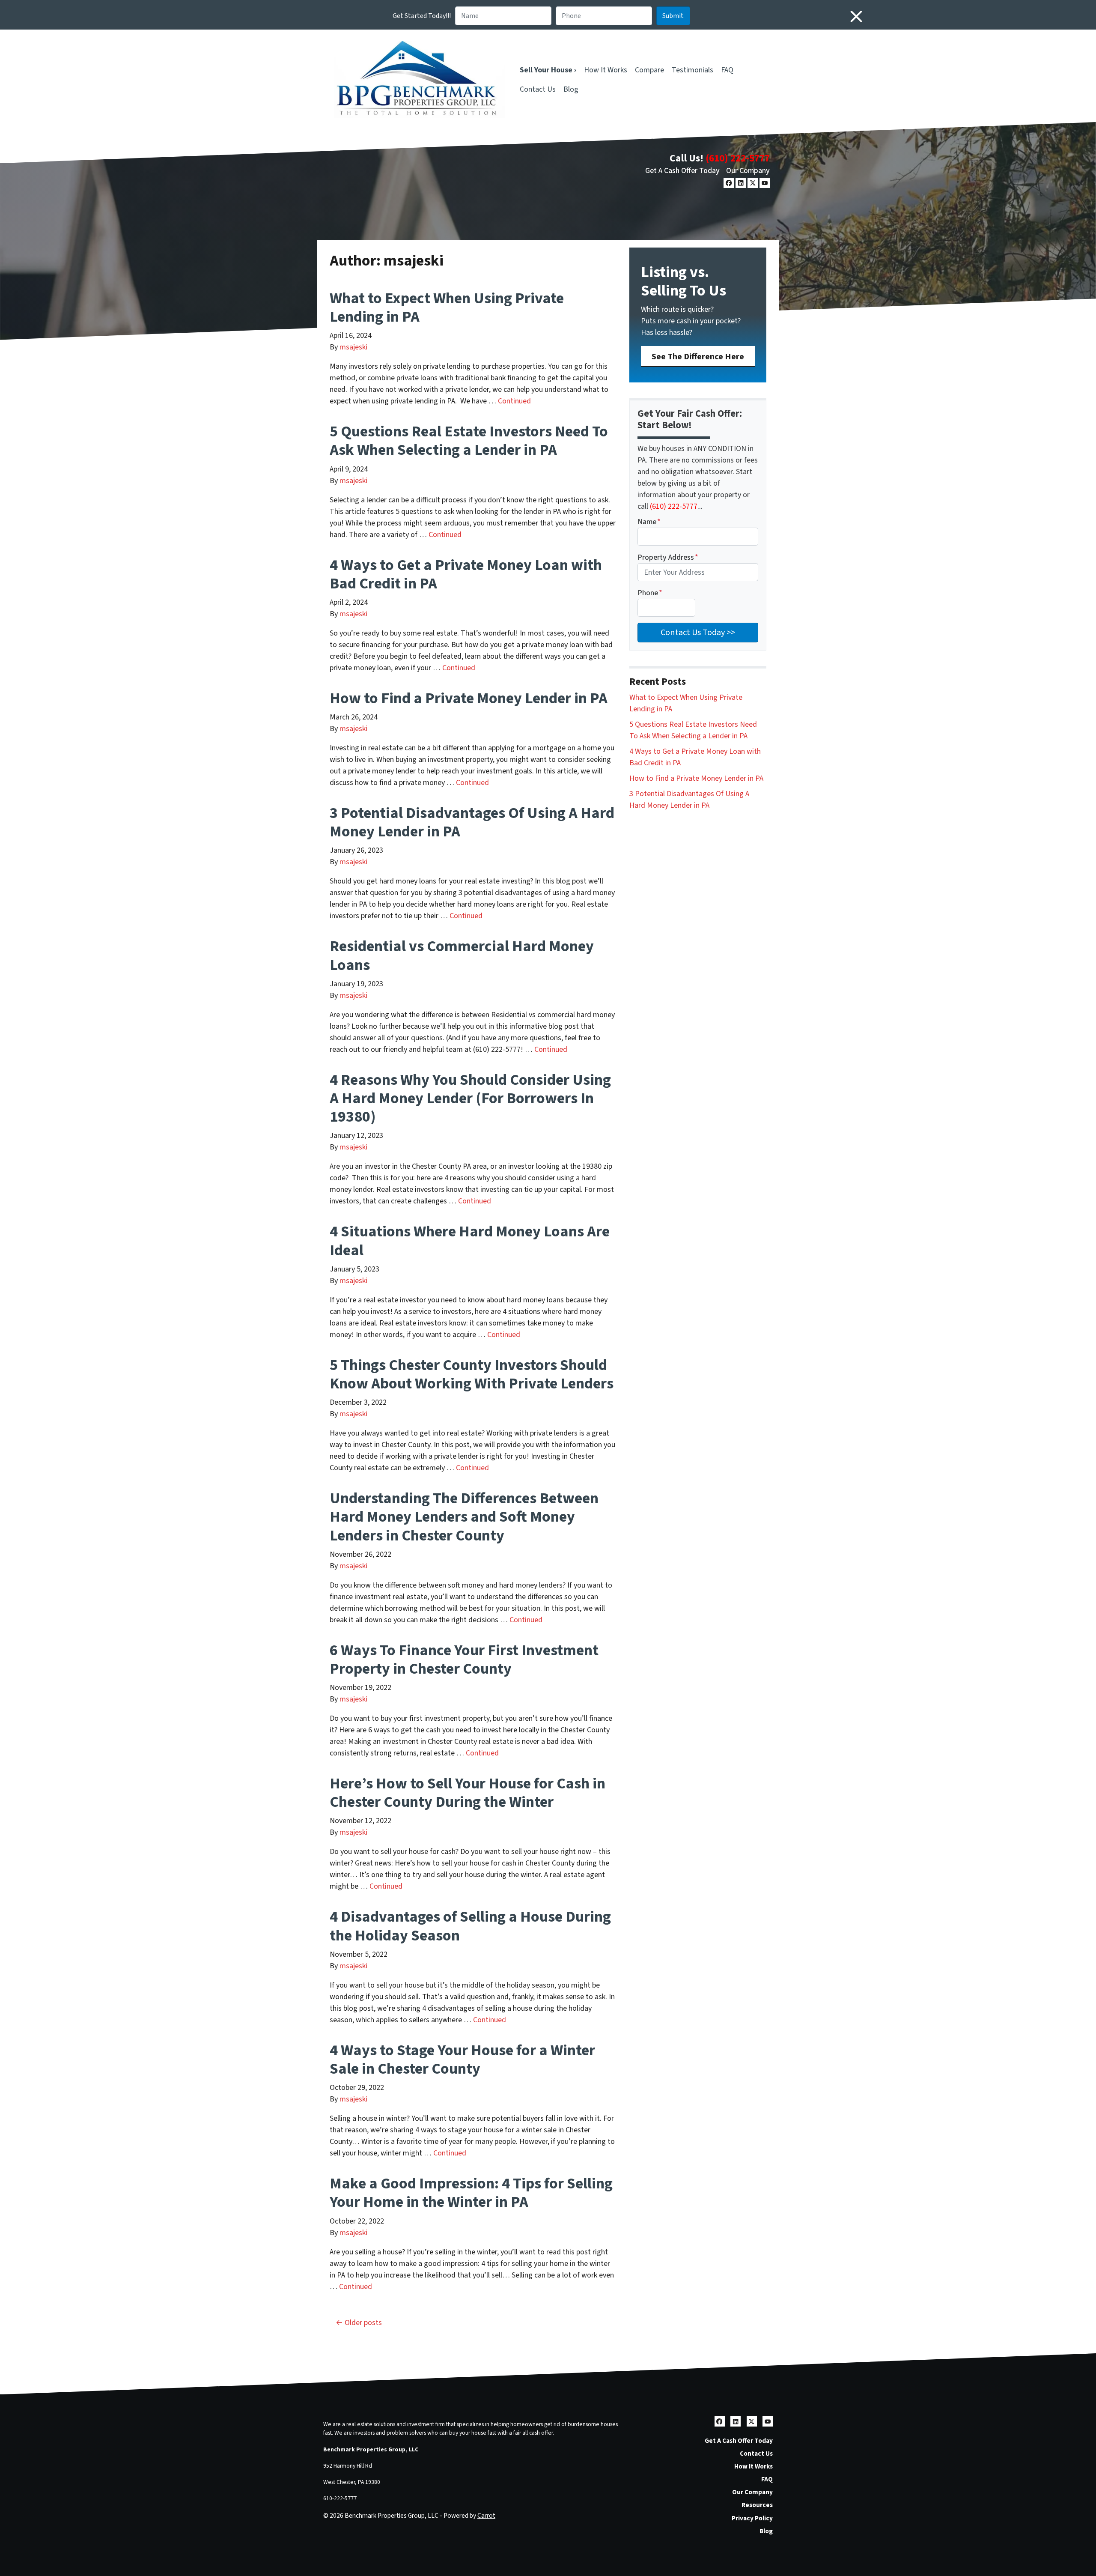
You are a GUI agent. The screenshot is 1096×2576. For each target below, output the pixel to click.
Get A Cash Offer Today (682, 171)
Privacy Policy (752, 2518)
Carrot (486, 2516)
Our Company (748, 171)
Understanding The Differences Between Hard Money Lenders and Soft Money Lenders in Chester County (464, 1517)
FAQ (727, 70)
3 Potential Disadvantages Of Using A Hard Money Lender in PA (472, 822)
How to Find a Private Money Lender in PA (469, 698)
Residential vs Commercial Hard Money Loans (462, 955)
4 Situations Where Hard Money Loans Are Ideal (470, 1241)
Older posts (363, 2323)
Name (649, 522)
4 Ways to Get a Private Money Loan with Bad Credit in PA (466, 574)
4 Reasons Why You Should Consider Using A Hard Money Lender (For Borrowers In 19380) (470, 1098)
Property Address (668, 557)
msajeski (353, 347)
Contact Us (538, 89)
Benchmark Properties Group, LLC (371, 2449)
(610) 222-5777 (738, 158)
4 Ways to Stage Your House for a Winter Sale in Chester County (462, 2060)
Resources (757, 2505)
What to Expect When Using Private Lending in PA (447, 307)
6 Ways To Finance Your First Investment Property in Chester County (464, 1660)
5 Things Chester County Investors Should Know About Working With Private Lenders (472, 1374)
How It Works (606, 70)
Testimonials (692, 70)
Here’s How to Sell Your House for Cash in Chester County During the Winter (468, 1793)
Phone (650, 593)
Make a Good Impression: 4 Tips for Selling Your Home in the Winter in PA (471, 2193)
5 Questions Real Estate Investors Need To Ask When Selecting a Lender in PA (469, 441)
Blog (571, 89)
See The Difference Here (698, 357)
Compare (649, 70)
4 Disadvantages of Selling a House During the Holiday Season (470, 1926)
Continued (514, 401)
